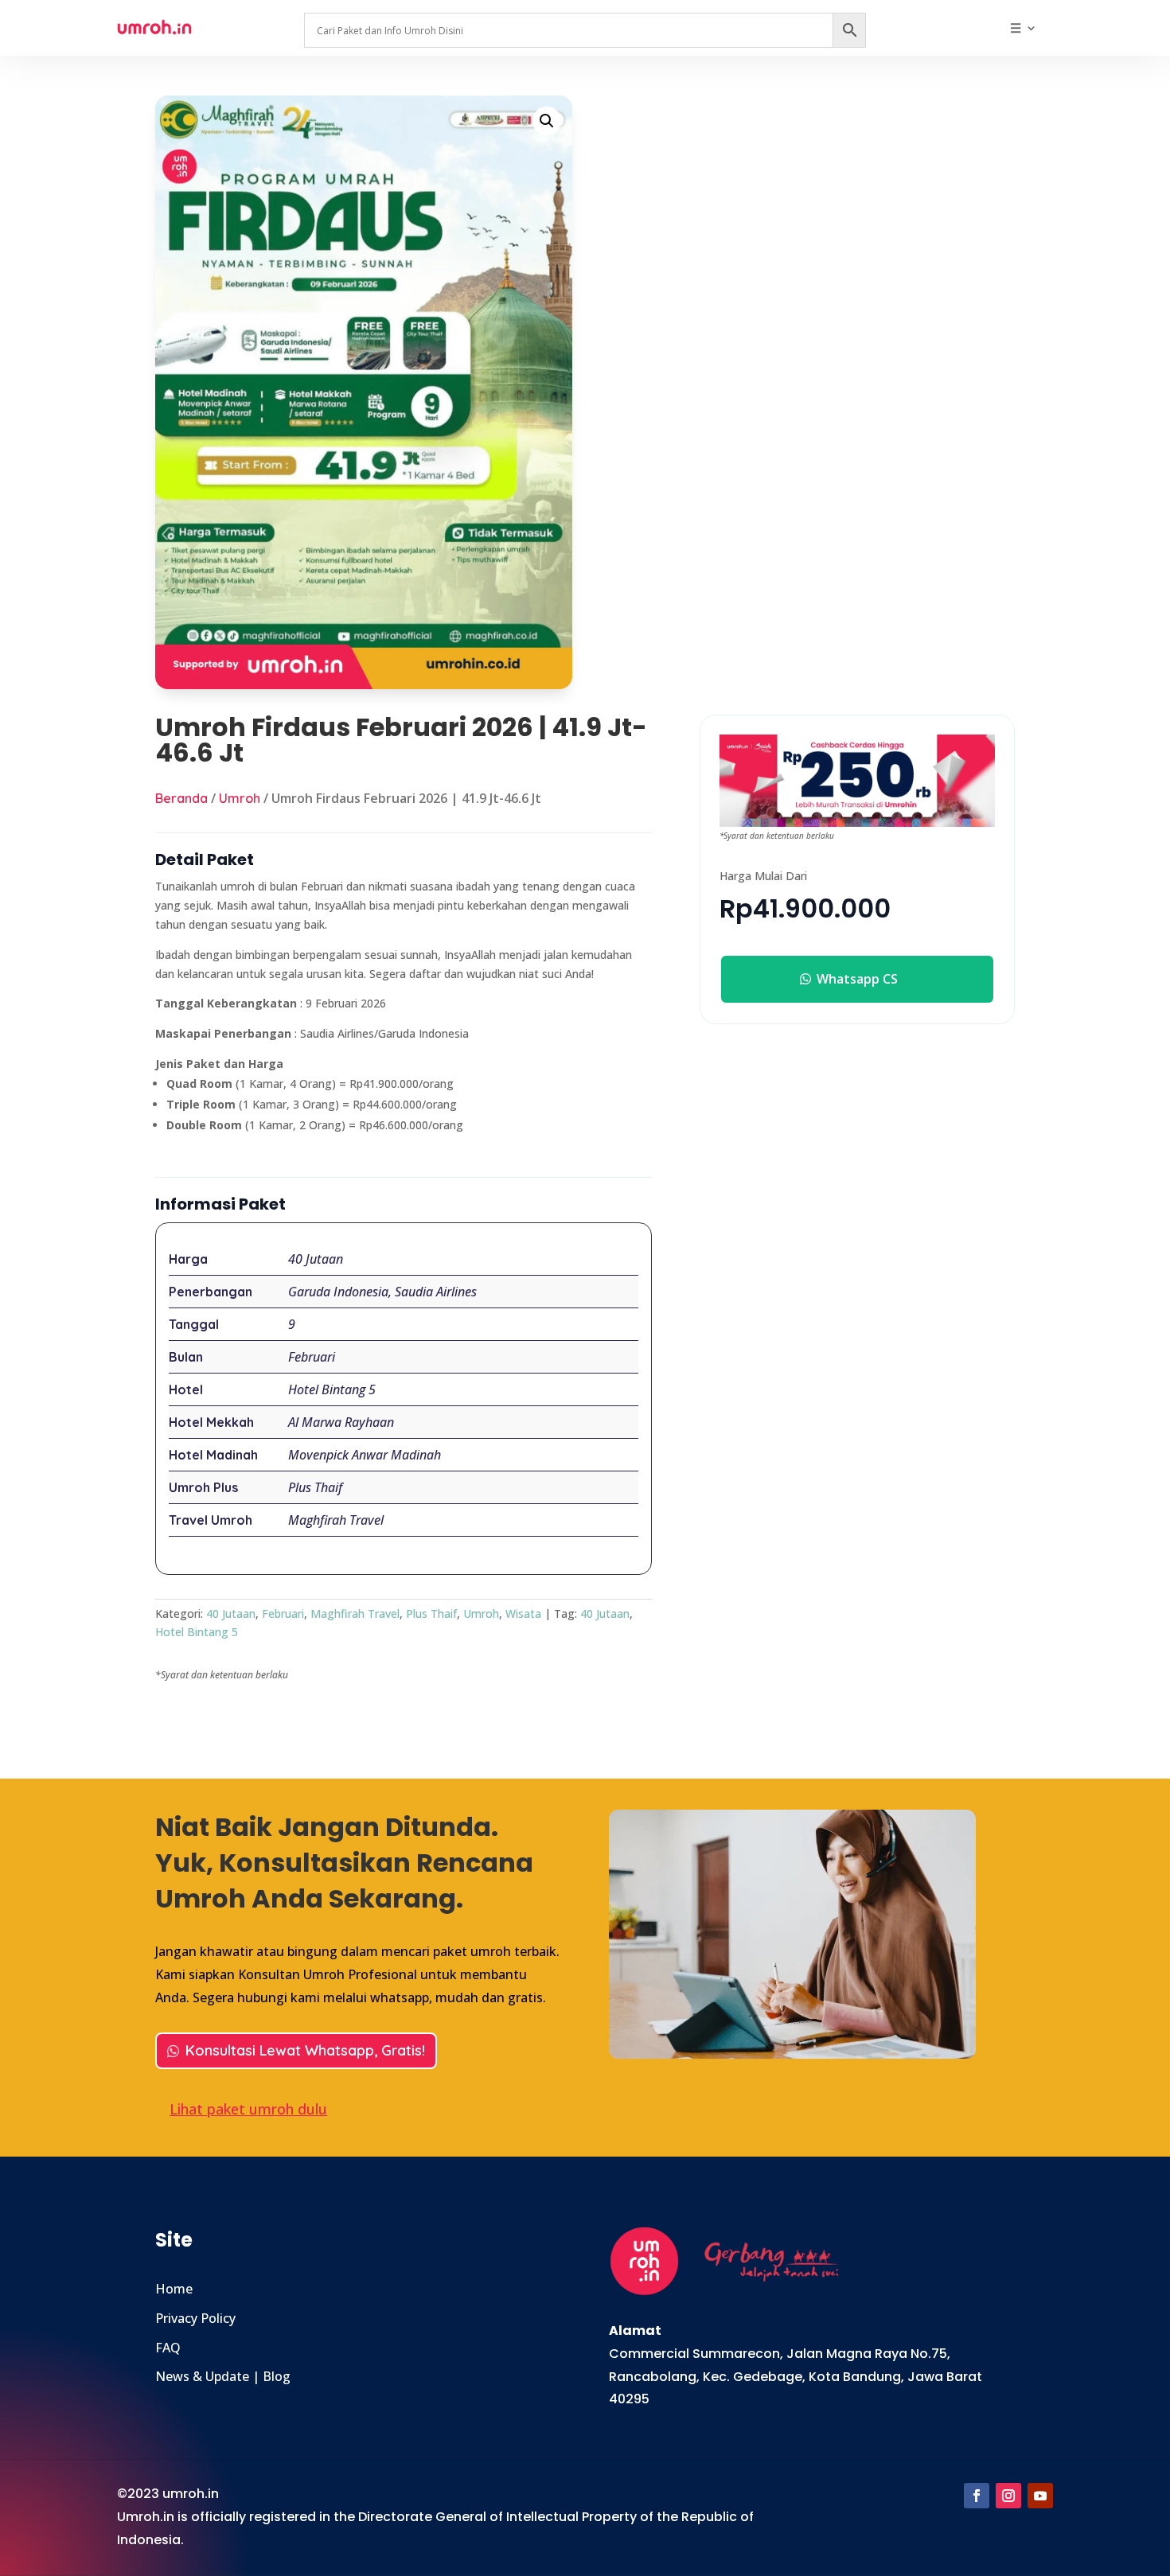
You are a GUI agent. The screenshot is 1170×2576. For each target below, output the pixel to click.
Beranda (181, 798)
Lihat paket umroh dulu (248, 2109)
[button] (547, 121)
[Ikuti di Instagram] (1008, 2496)
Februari (283, 1613)
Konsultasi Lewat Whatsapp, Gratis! (305, 2050)
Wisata (523, 1613)
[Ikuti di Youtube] (1040, 2496)
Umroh (240, 798)
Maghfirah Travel (355, 1613)
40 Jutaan (231, 1613)
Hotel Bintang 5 (197, 1632)
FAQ (168, 2348)
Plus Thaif (431, 1613)
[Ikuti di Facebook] (977, 2496)
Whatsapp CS (857, 979)
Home (174, 2289)
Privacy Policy (195, 2318)
